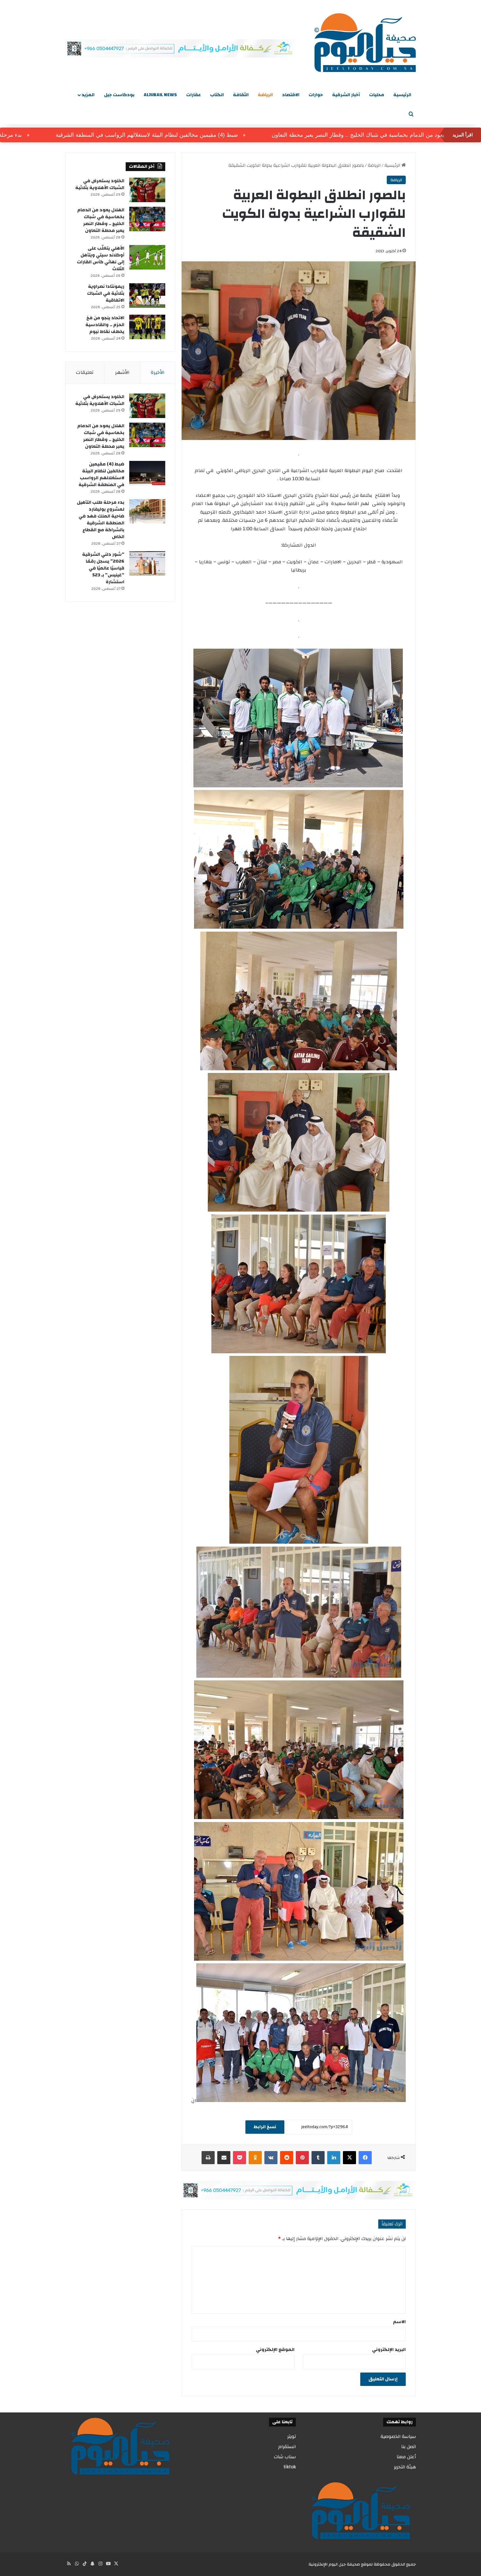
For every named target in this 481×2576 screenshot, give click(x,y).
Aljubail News (160, 95)
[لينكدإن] (334, 2158)
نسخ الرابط (265, 2127)
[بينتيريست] (302, 2158)
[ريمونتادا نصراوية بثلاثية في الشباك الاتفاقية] (147, 296)
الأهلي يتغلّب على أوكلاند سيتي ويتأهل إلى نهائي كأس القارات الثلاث (101, 259)
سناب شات (285, 2457)
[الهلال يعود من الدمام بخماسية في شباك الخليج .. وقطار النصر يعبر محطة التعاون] (147, 219)
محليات (377, 95)
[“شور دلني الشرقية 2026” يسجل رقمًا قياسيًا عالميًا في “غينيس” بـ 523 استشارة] (147, 563)
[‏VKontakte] (271, 2158)
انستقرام (287, 2447)
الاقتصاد (291, 95)
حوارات (316, 95)
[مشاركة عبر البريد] (224, 2158)
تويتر (292, 2436)
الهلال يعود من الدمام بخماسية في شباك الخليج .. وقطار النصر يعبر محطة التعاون (101, 220)
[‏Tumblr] (318, 2158)
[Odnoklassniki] (255, 2158)
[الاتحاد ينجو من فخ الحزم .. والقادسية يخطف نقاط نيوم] (147, 327)
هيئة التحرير (405, 2467)
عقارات (194, 95)
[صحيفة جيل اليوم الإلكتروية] (365, 43)
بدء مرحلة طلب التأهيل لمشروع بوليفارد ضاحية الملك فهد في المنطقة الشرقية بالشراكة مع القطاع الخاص (101, 520)
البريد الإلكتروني (389, 2350)
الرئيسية (402, 95)
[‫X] (349, 2158)
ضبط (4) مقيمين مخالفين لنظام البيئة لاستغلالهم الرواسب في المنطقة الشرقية (238, 135)
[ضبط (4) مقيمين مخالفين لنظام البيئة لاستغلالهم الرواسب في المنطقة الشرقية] (147, 473)
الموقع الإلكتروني (275, 2350)
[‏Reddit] (287, 2158)
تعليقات (85, 372)
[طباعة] (208, 2158)
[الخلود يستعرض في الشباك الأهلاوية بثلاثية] (147, 190)
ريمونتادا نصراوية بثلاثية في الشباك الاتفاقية (106, 293)
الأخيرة (158, 372)
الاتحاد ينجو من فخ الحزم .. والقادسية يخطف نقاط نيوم (105, 325)
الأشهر (122, 372)
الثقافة (241, 95)
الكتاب (217, 95)
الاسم (399, 2322)
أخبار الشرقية (346, 95)
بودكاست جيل (119, 95)
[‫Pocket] (240, 2158)
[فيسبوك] (365, 2158)
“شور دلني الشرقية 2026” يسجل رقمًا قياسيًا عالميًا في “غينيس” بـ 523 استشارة (103, 568)
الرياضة (265, 95)
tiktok (290, 2467)
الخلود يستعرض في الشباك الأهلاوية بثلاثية (100, 184)
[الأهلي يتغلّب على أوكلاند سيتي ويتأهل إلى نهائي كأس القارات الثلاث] (147, 257)
